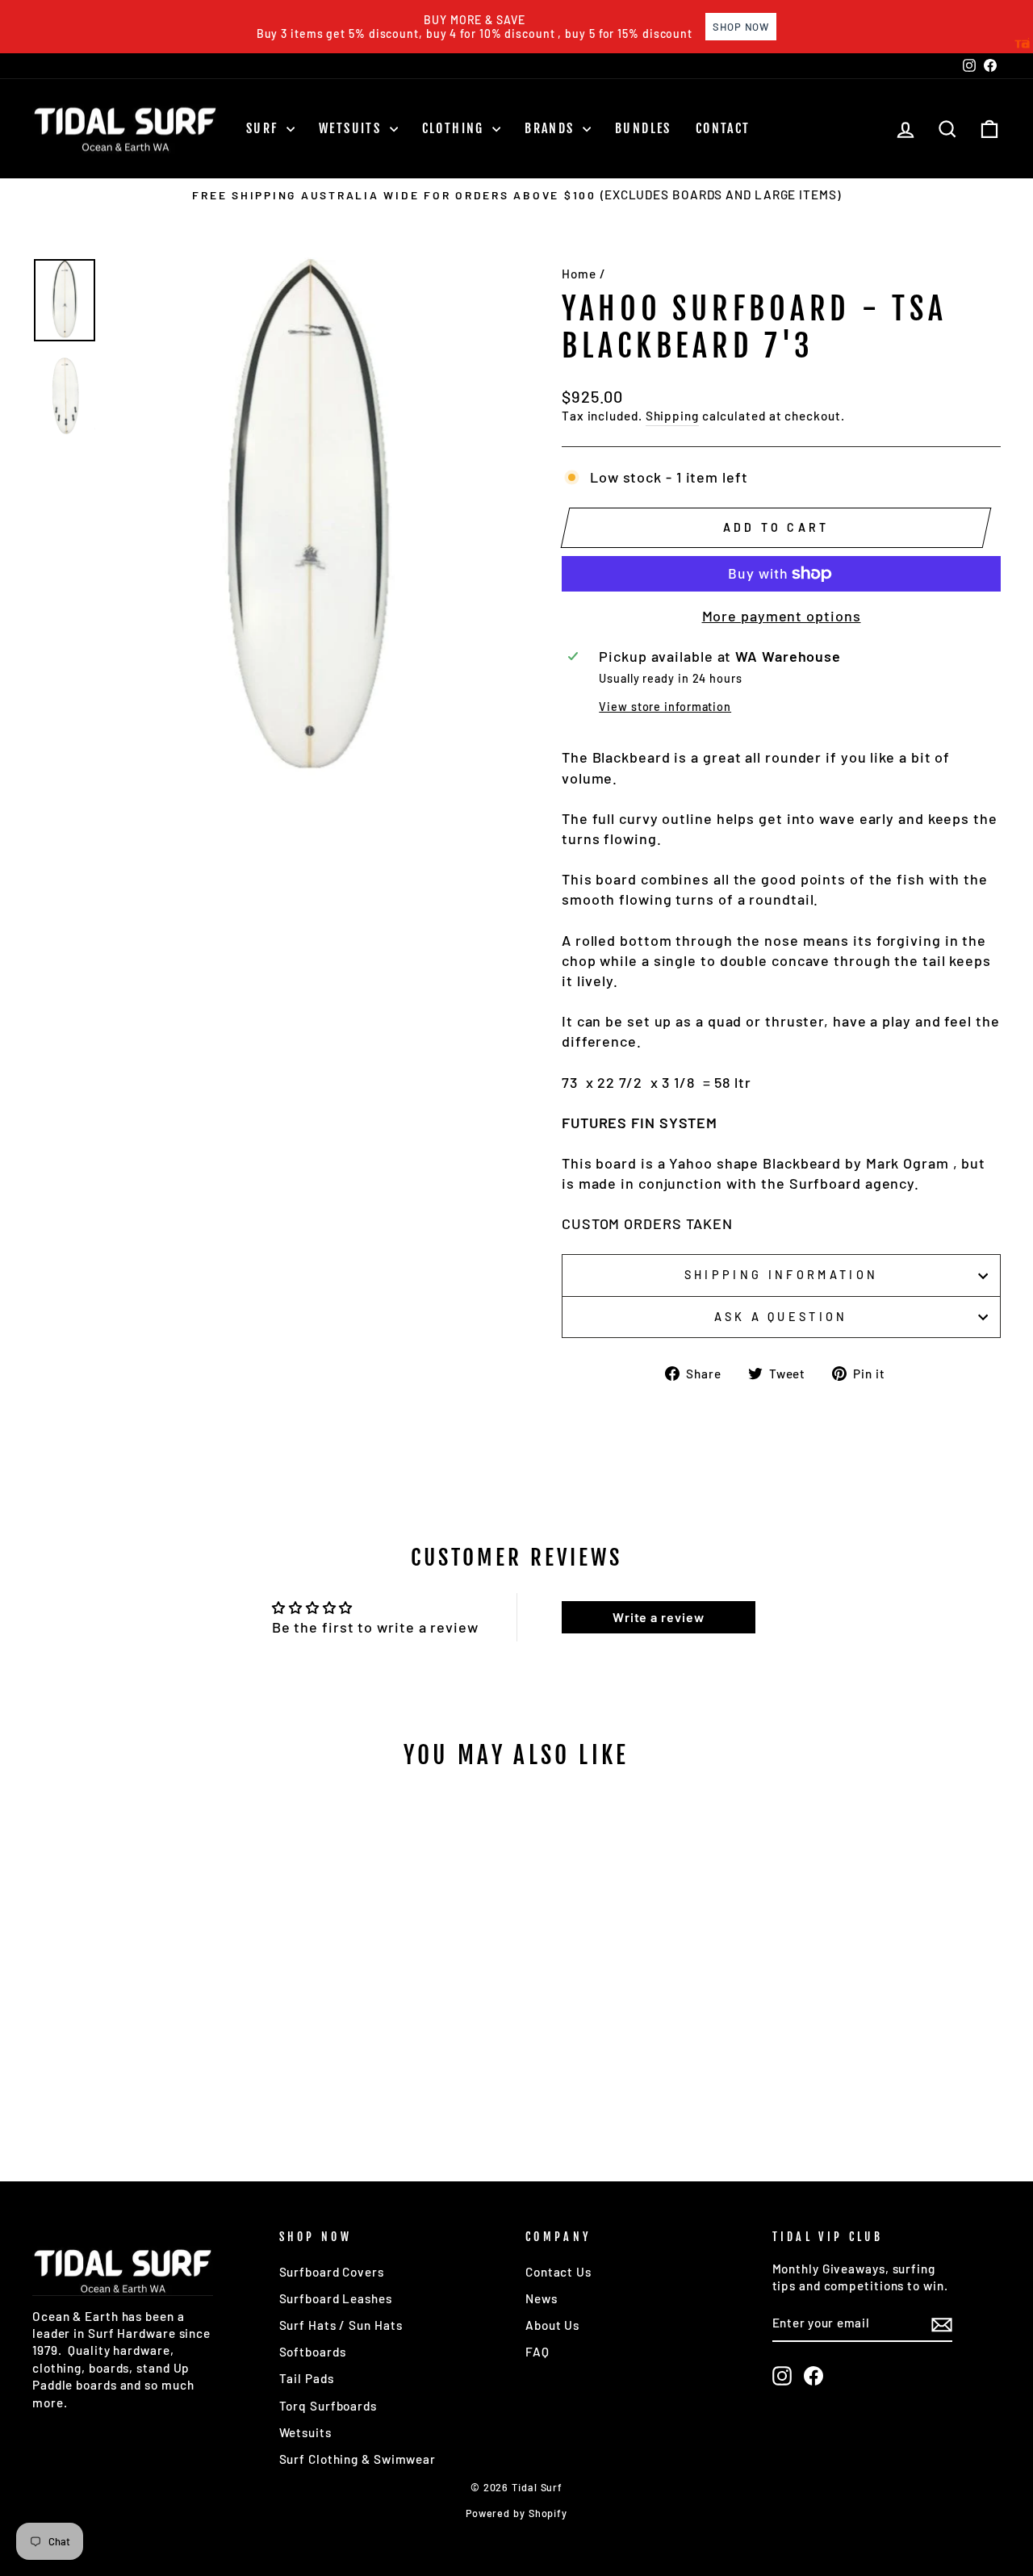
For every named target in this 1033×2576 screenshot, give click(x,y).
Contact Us (558, 2272)
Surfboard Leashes (336, 2298)
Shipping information (781, 1275)
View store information (665, 707)
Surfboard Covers (332, 2272)
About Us (552, 2325)
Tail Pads (307, 2378)
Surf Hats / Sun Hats (341, 2325)
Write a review (659, 1617)
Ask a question (781, 1317)
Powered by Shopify (516, 2513)
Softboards (313, 2352)
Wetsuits (352, 128)
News (542, 2298)
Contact (723, 128)
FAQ (537, 2352)
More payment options (782, 616)
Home (579, 274)
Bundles (643, 128)
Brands (552, 128)
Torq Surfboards (328, 2406)
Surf (264, 128)
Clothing (456, 128)
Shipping (672, 416)
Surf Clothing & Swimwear (358, 2459)
